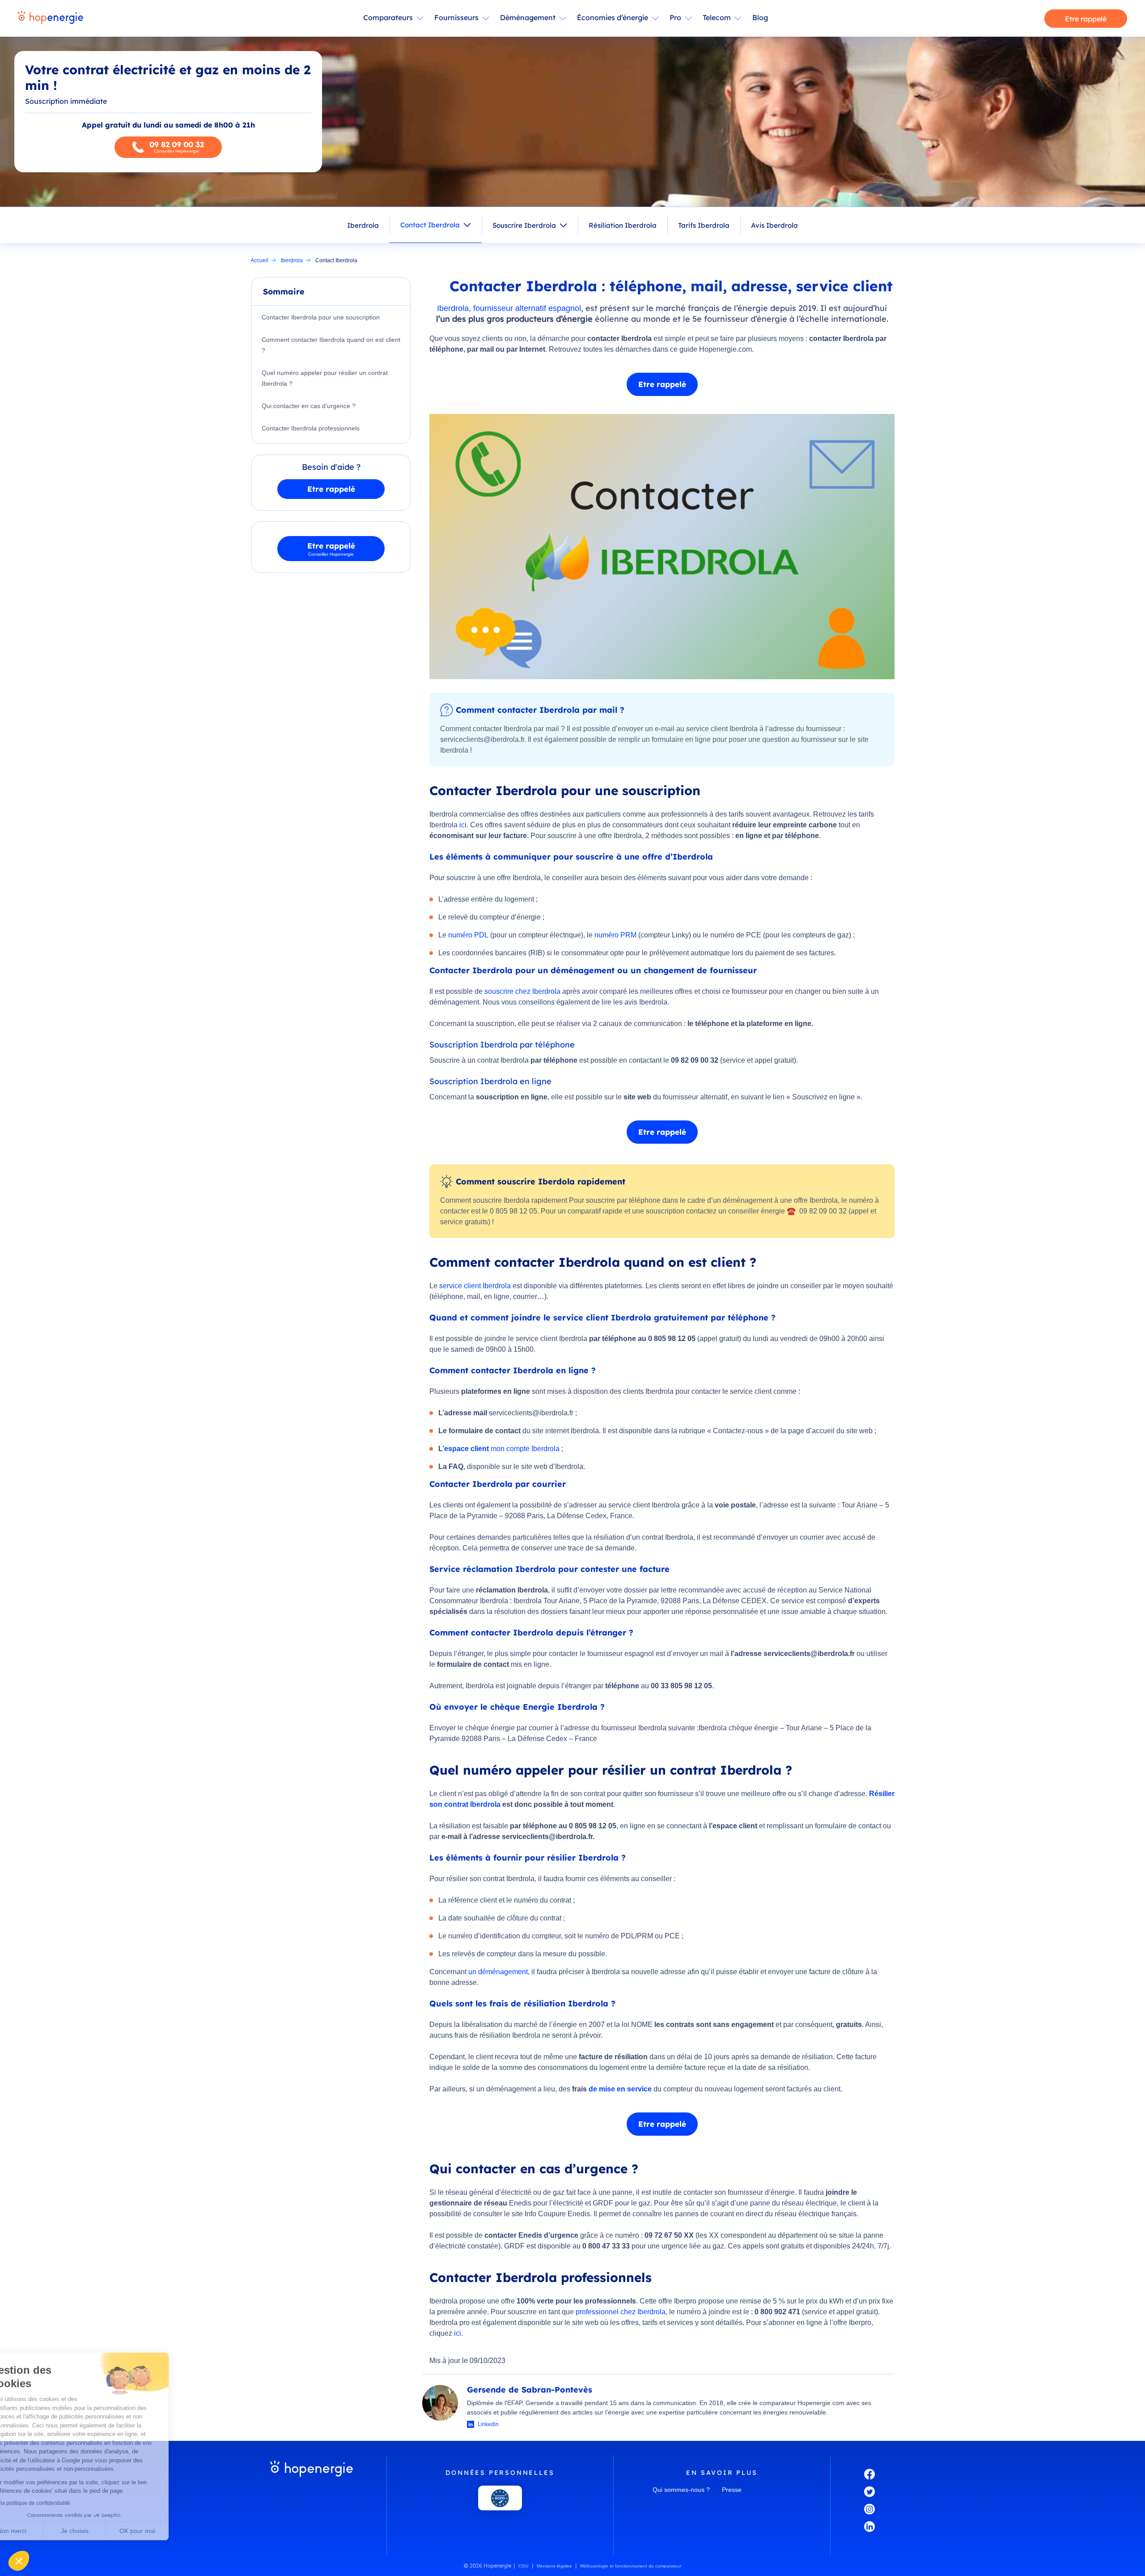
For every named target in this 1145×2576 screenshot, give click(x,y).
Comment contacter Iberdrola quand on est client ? (331, 345)
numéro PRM (615, 935)
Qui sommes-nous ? (681, 2490)
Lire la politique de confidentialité (58, 2503)
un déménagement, (499, 1972)
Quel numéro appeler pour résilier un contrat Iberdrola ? (325, 378)
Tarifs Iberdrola (704, 225)
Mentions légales (554, 2566)
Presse (732, 2490)
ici (463, 825)
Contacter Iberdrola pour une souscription (321, 317)
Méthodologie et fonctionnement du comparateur (631, 2566)
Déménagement (528, 17)
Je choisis (103, 2531)
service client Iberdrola (475, 1286)
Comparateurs (388, 17)
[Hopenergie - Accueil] (51, 18)
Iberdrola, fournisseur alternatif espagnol (509, 308)
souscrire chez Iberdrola (522, 991)
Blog (760, 17)
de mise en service (620, 2089)
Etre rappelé (1086, 19)
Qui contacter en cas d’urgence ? (309, 406)
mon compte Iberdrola (525, 1449)
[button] (19, 2561)
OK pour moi (165, 2531)
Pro (675, 17)
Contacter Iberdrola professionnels (311, 428)
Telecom (717, 17)
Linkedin (488, 2424)
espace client (466, 1449)
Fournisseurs (456, 17)
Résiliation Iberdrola (623, 225)
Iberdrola (363, 225)
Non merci (40, 2531)
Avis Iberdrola (774, 225)
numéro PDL (468, 935)
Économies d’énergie (613, 17)
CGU (523, 2566)
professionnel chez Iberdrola (621, 2312)
